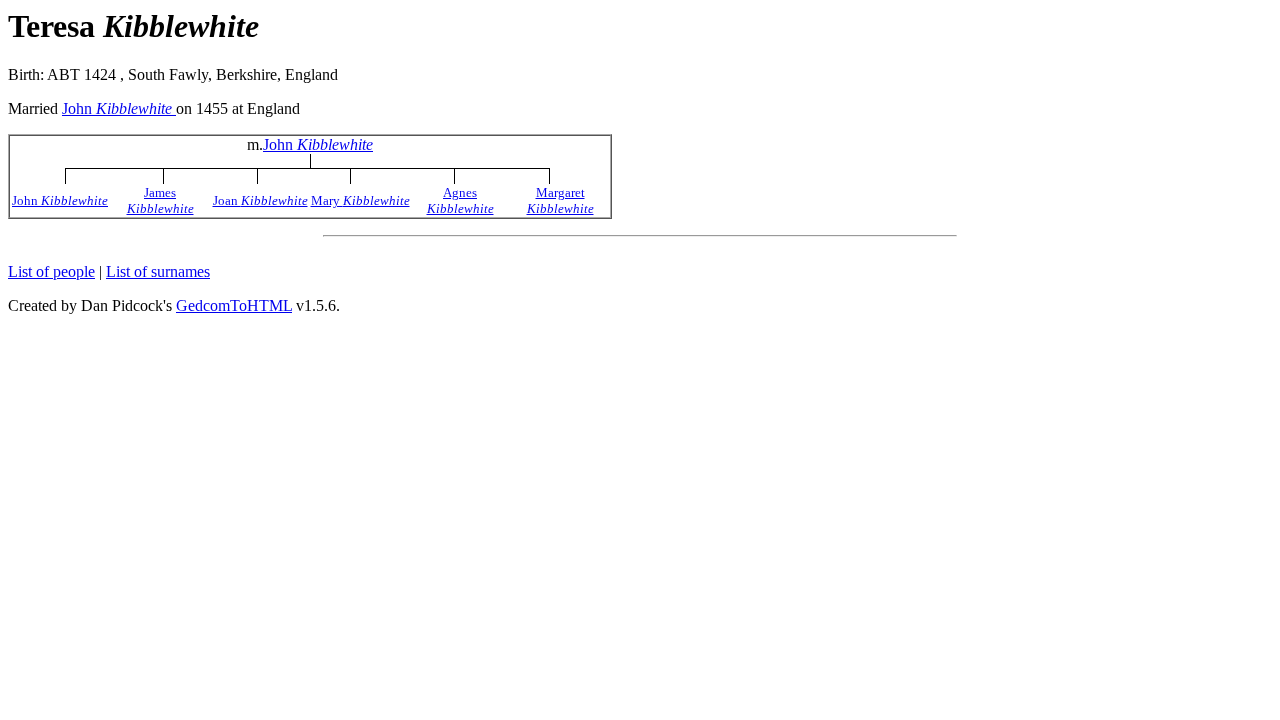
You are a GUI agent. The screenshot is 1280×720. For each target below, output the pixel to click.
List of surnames (158, 271)
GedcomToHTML (234, 305)
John (117, 108)
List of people (51, 271)
